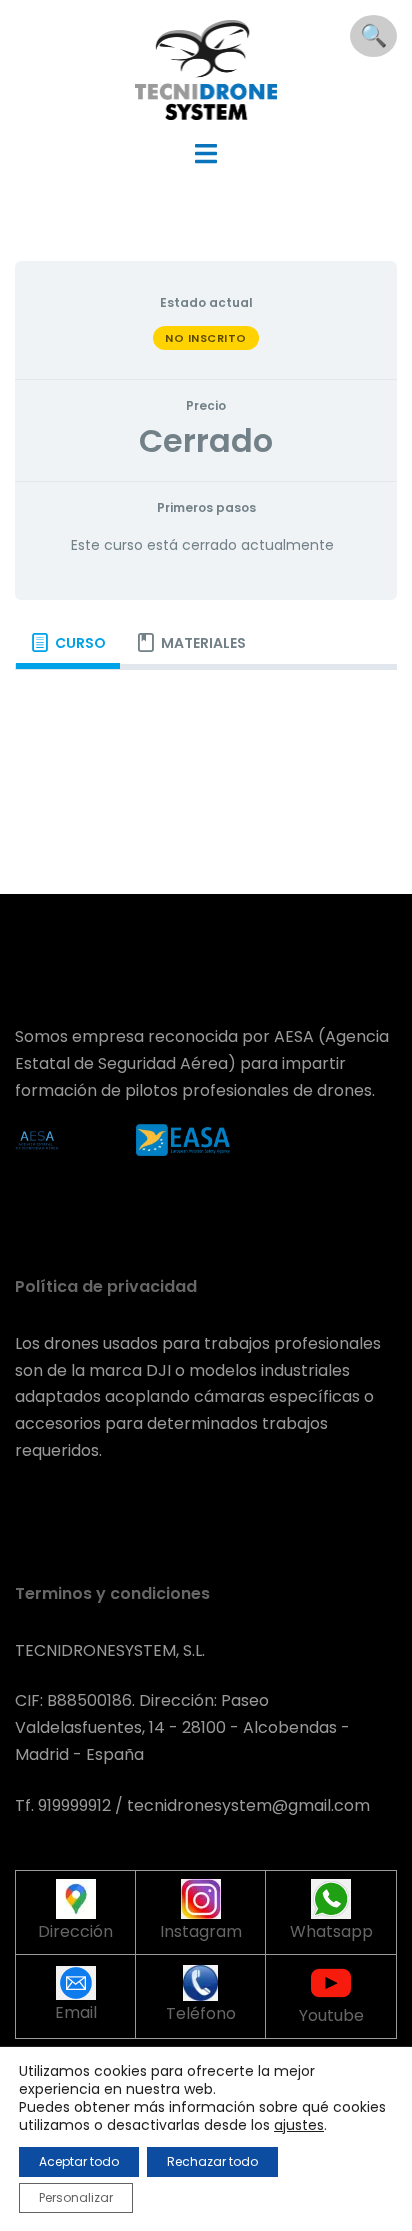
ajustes (299, 2125)
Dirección (75, 1931)
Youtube (331, 2015)
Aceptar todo (79, 2161)
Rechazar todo (212, 2161)
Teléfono (201, 2013)
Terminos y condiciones (112, 1593)
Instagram (201, 1931)
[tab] (68, 643)
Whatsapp (331, 1931)
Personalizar (76, 2197)
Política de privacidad (106, 1286)
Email (76, 2012)
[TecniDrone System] (206, 68)
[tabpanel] (206, 702)
